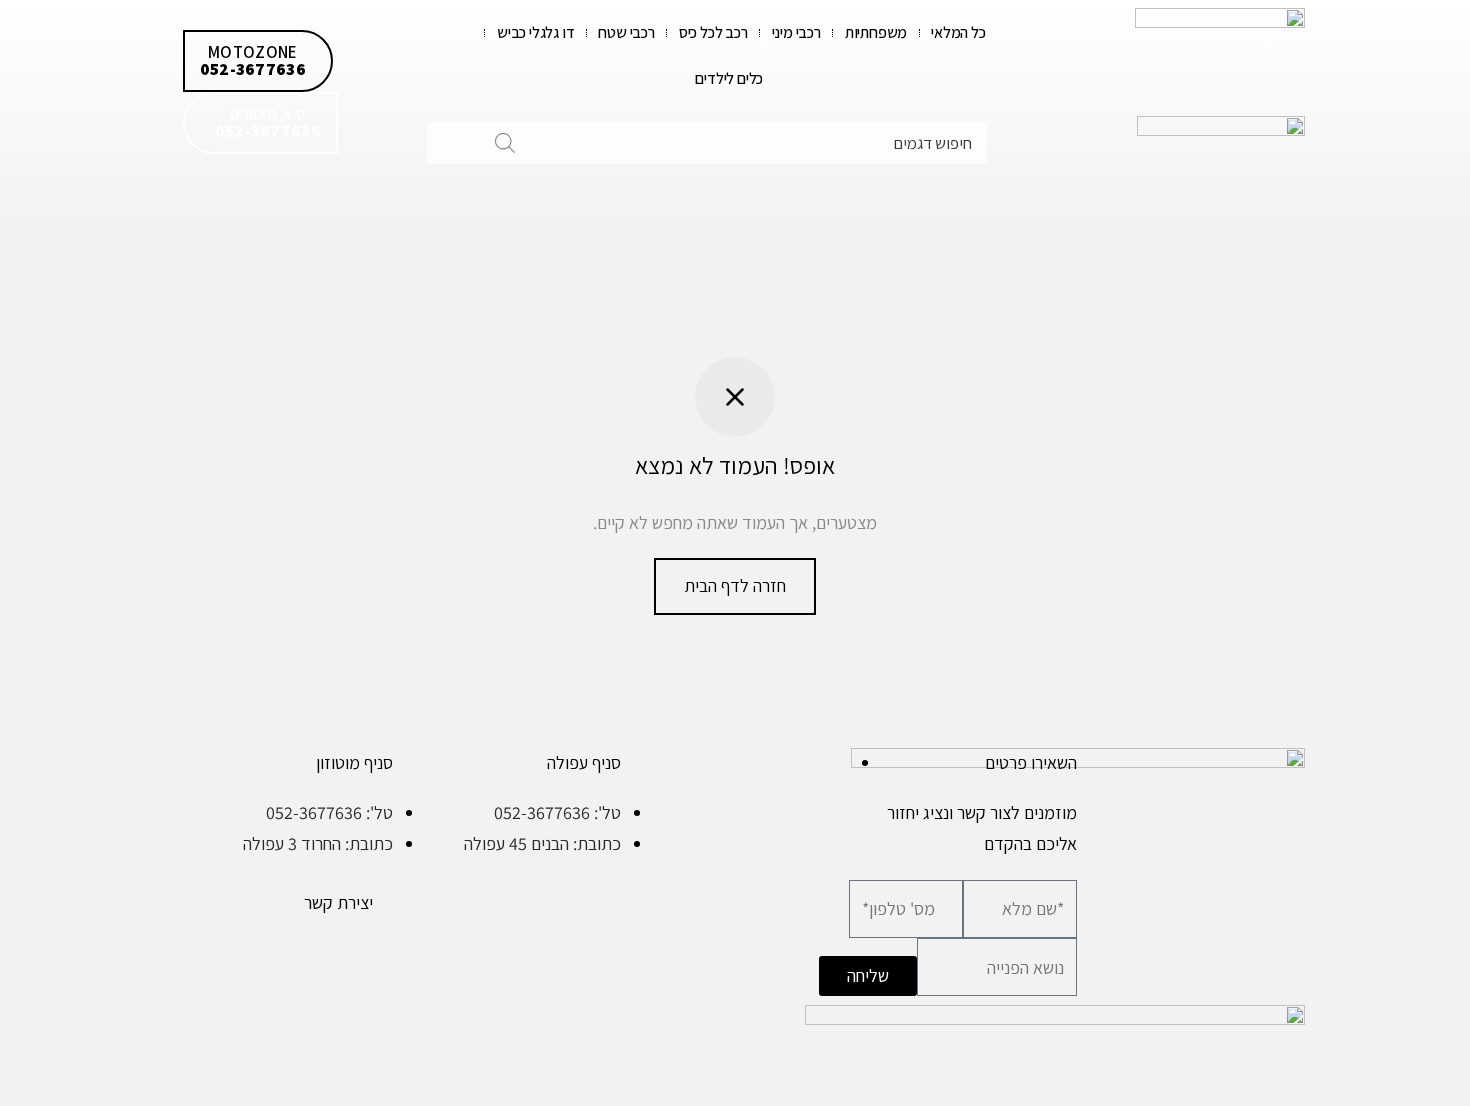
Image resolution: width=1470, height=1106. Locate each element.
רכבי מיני (796, 32)
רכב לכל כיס (713, 32)
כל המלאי (958, 32)
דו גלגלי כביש (535, 32)
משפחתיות (876, 32)
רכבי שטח (626, 32)
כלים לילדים (729, 78)
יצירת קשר (338, 902)
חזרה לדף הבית (735, 585)
